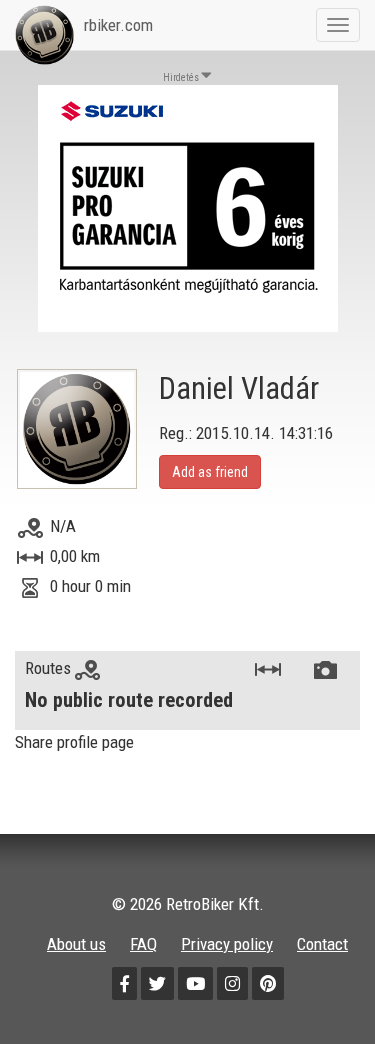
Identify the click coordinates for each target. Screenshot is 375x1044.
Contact (322, 944)
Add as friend (210, 472)
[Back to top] (317, 986)
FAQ (143, 944)
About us (76, 944)
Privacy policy (227, 944)
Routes (50, 668)
